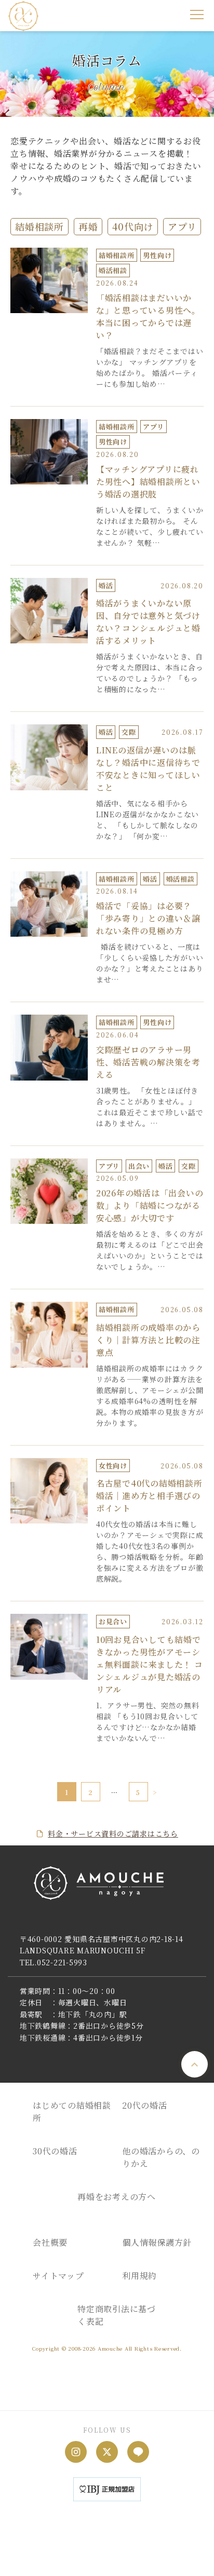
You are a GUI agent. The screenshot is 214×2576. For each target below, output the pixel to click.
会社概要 (50, 2242)
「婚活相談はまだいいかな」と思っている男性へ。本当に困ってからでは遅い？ (148, 316)
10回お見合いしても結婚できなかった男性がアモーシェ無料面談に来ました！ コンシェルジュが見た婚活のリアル (150, 1664)
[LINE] (138, 2452)
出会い (139, 1166)
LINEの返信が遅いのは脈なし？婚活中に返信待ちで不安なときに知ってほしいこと (148, 769)
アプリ (182, 226)
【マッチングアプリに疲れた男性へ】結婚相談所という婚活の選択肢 (148, 482)
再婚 (88, 226)
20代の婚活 (145, 2105)
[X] (107, 2452)
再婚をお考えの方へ (117, 2197)
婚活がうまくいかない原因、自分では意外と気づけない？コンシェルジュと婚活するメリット (148, 622)
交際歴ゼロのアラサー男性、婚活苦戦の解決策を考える (148, 1062)
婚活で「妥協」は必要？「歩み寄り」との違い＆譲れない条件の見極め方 (148, 918)
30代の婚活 (55, 2151)
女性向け (113, 1466)
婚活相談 (113, 270)
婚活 (106, 585)
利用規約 (139, 2276)
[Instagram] (76, 2452)
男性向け (157, 255)
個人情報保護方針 (157, 2242)
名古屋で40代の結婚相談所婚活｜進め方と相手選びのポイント (149, 1496)
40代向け (133, 226)
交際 (129, 732)
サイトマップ (58, 2276)
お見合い (113, 1621)
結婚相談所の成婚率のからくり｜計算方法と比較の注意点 (148, 1340)
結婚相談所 (39, 226)
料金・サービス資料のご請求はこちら (113, 1833)
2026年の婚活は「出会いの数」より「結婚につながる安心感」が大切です (150, 1205)
